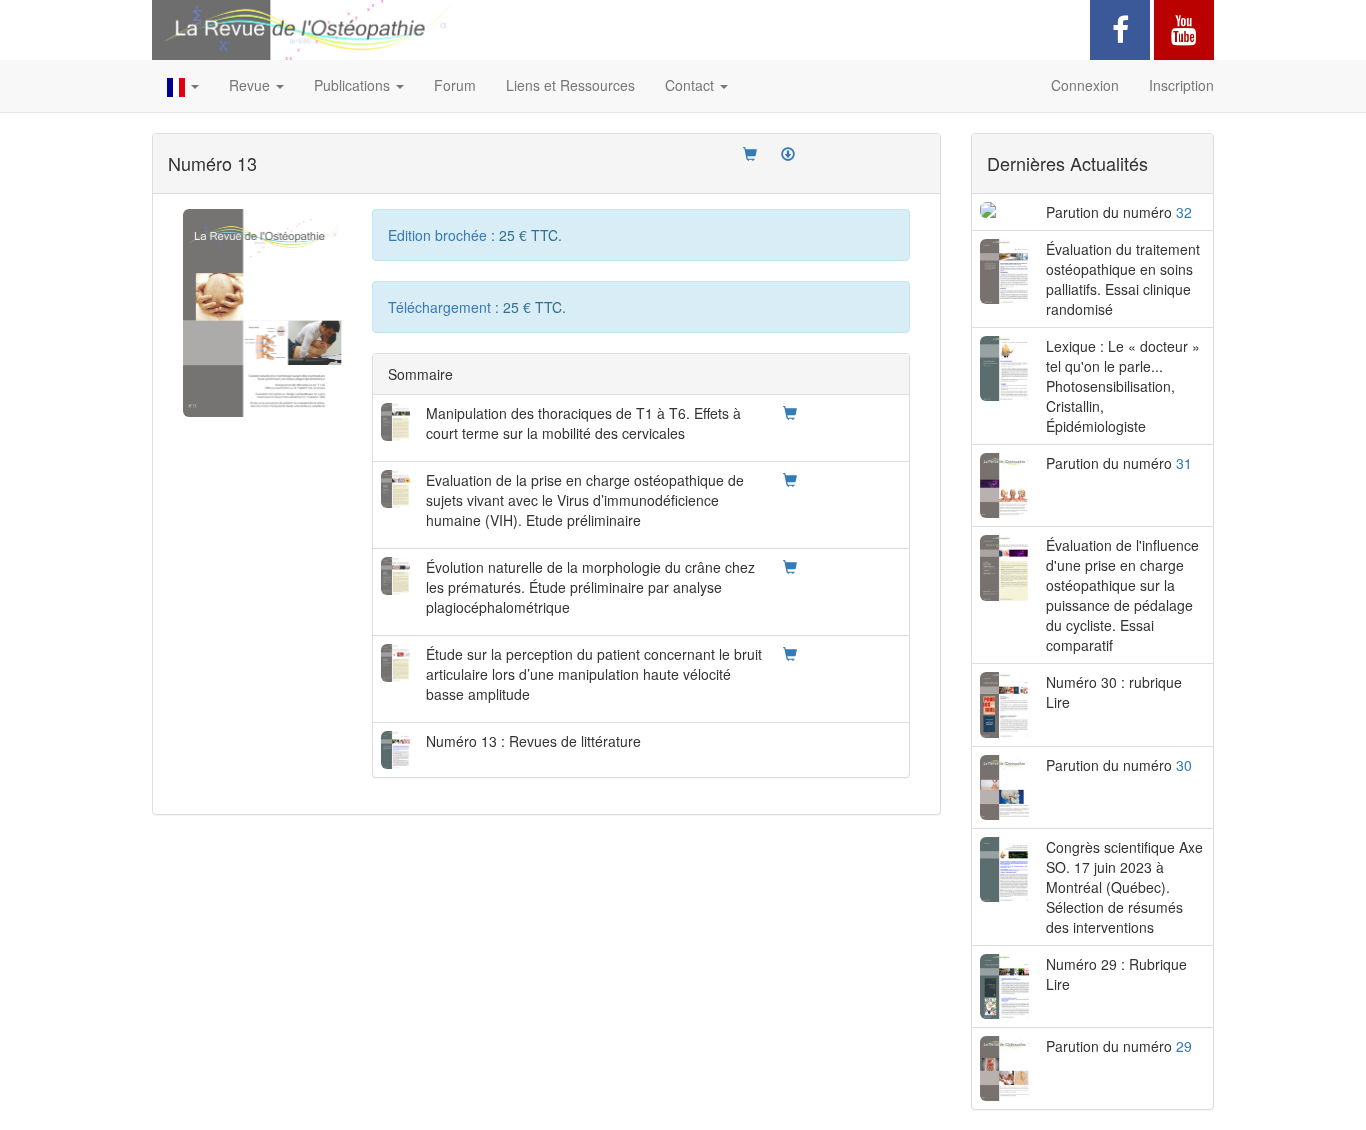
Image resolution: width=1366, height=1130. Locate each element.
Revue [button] (251, 85)
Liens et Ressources (570, 85)
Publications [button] (354, 85)
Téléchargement (441, 307)
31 (1184, 463)
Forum (455, 85)
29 (1184, 1046)
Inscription (1181, 85)
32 (1184, 212)
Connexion (1085, 85)
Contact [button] (691, 85)
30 (1184, 765)
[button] (183, 86)
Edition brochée (439, 235)
